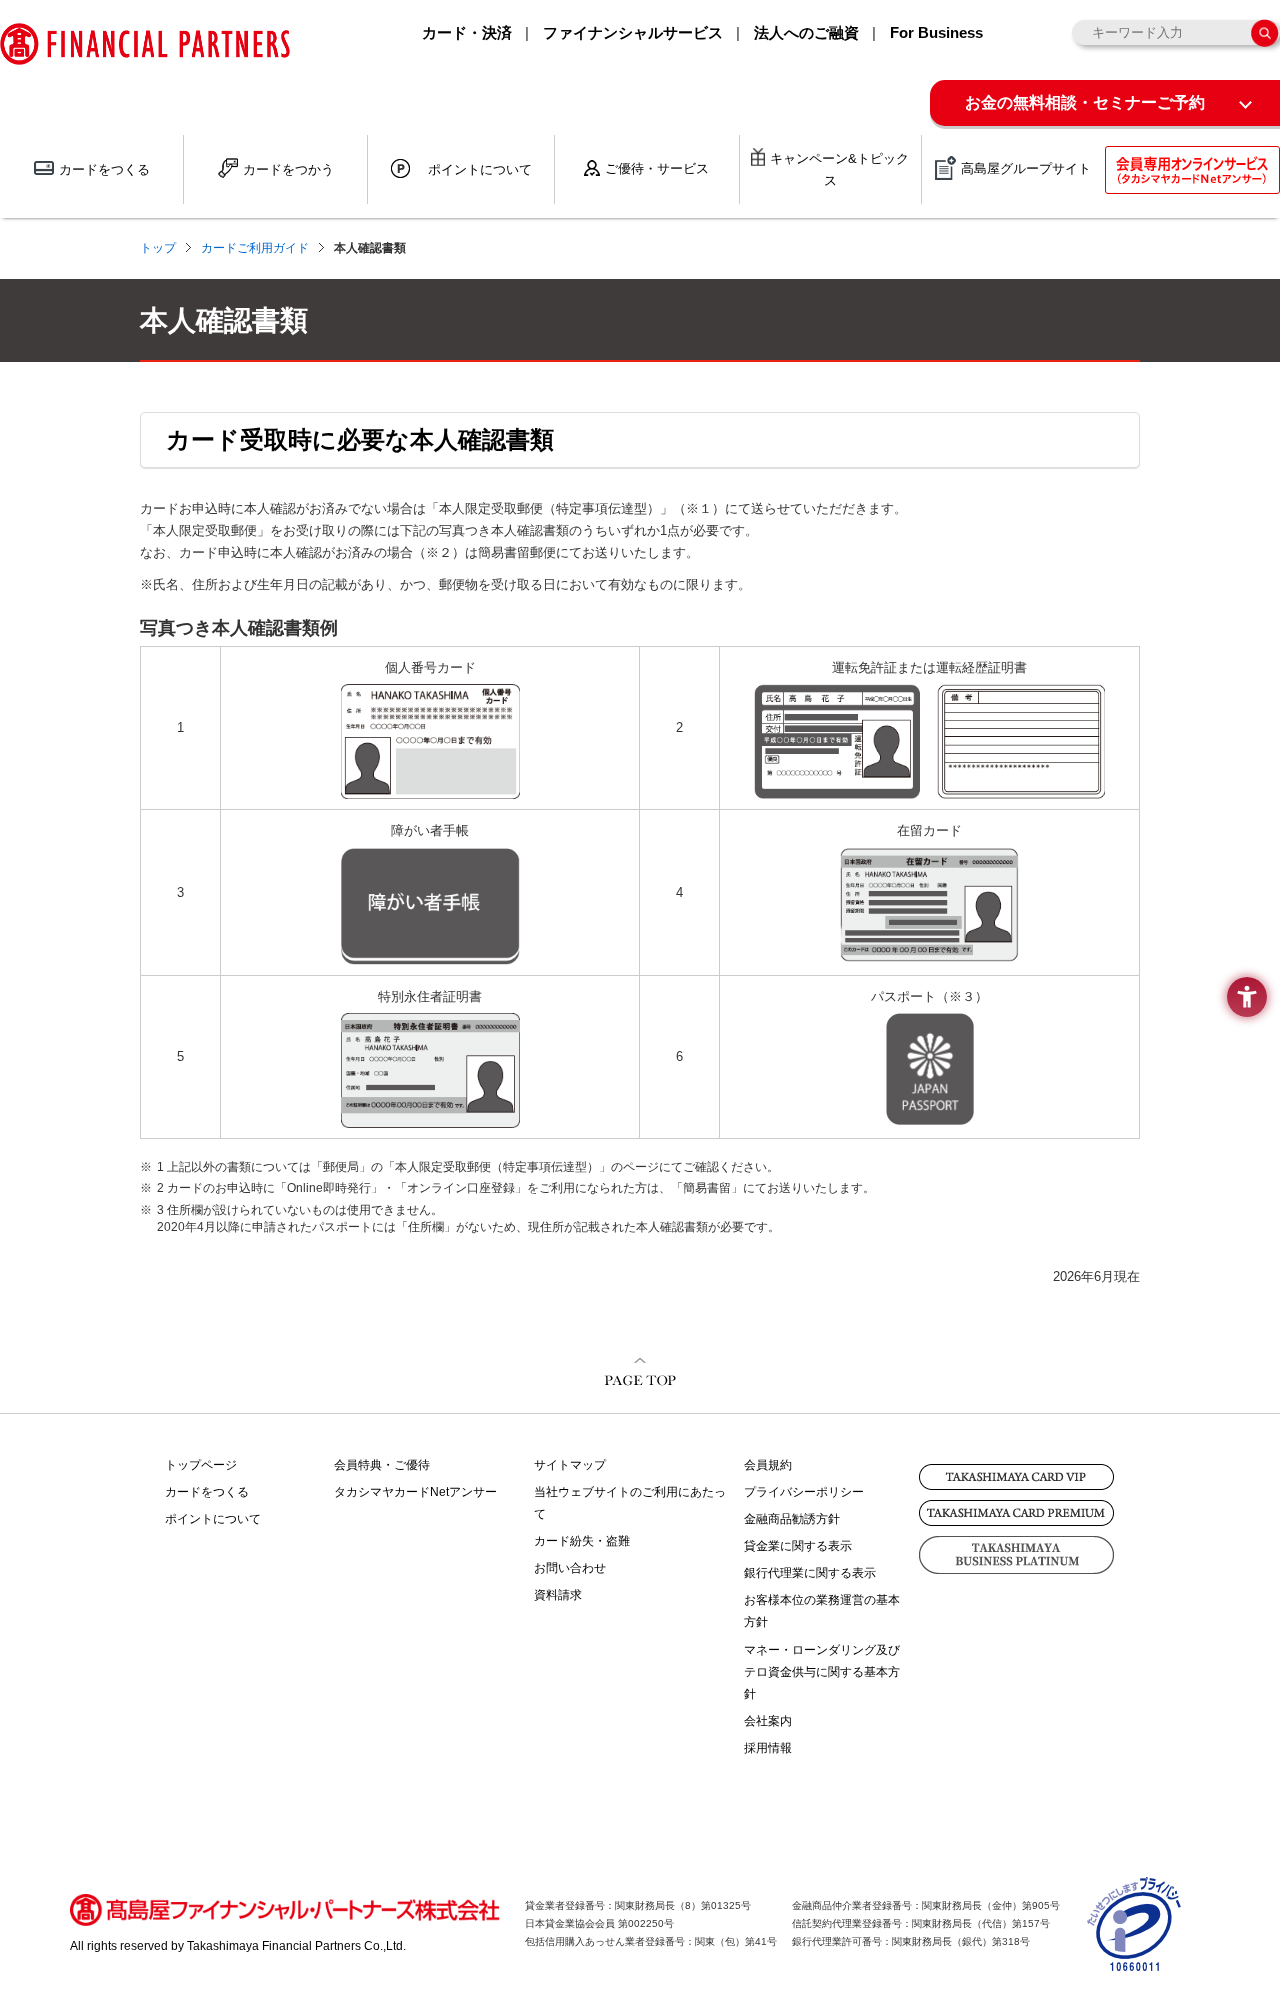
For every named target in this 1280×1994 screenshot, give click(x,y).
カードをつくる (207, 1492)
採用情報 (768, 1748)
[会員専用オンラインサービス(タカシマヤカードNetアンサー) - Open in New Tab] (1192, 170)
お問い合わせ (570, 1568)
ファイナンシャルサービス (633, 32)
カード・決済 (467, 32)
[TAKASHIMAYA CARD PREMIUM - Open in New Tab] (1016, 1513)
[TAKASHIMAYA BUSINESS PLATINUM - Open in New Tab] (1016, 1555)
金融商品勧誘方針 (792, 1519)
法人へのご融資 (806, 32)
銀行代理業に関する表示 (810, 1573)
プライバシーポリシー (804, 1492)
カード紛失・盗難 (582, 1541)
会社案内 (768, 1721)
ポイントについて (213, 1519)
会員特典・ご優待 (382, 1465)
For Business (936, 32)
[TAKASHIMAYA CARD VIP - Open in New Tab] (1016, 1477)
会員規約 (768, 1465)
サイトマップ (570, 1465)
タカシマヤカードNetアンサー (415, 1492)
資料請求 (558, 1595)
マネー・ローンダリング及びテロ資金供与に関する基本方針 (822, 1672)
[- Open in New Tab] (1135, 1962)
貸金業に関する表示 (798, 1546)
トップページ (201, 1465)
